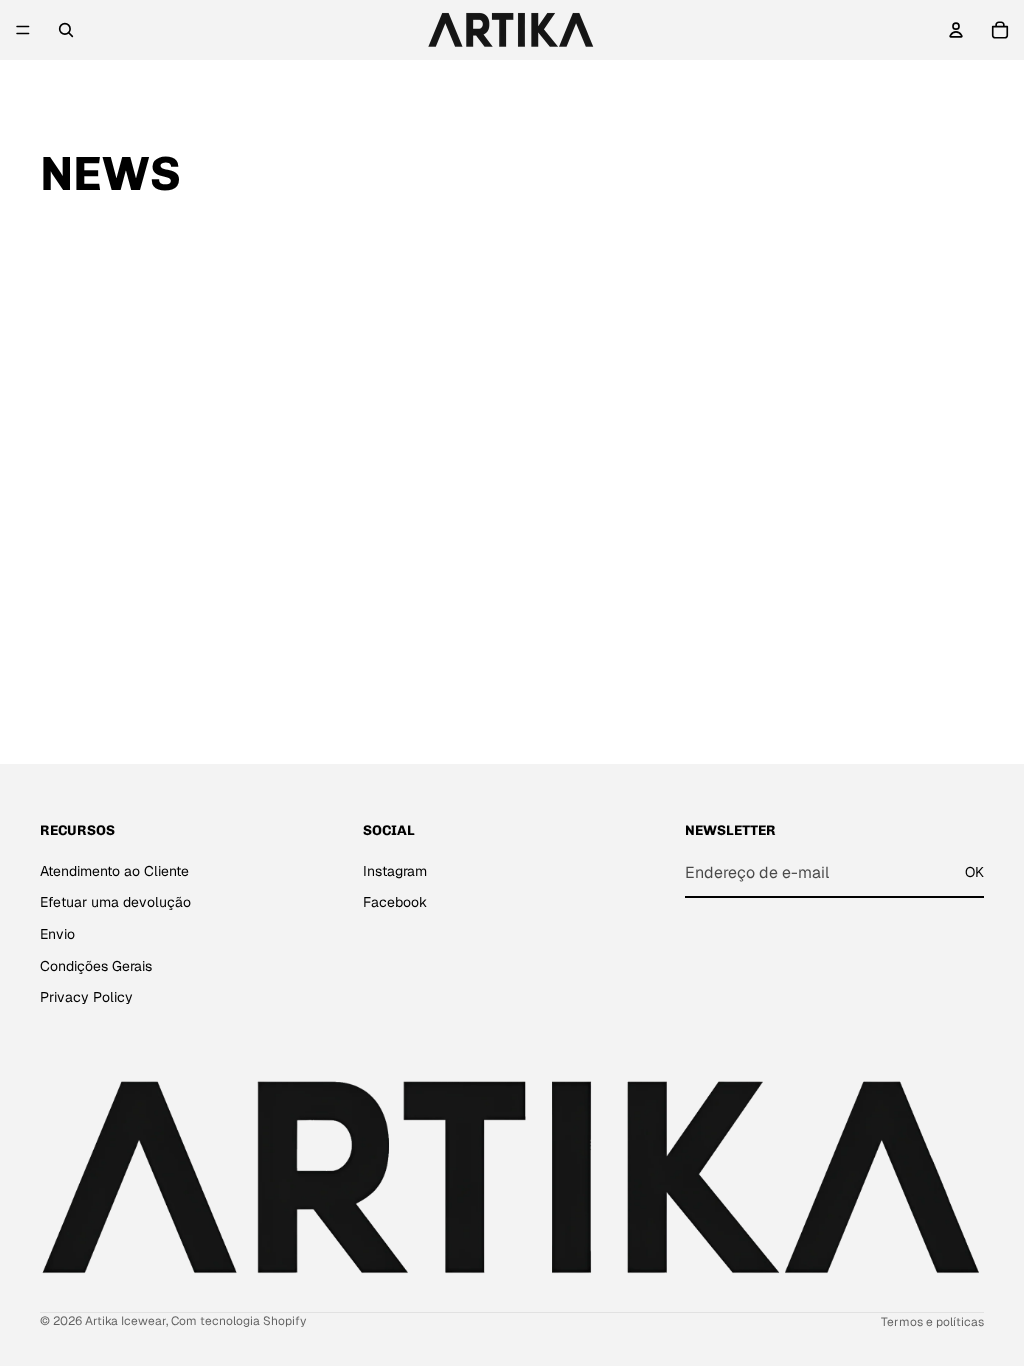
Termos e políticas (932, 1322)
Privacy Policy (86, 997)
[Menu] (23, 30)
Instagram (395, 871)
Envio (57, 934)
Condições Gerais (96, 966)
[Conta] (956, 30)
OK (974, 872)
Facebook (395, 903)
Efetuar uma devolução (115, 903)
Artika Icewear (125, 1321)
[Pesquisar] (66, 30)
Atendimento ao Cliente (114, 871)
